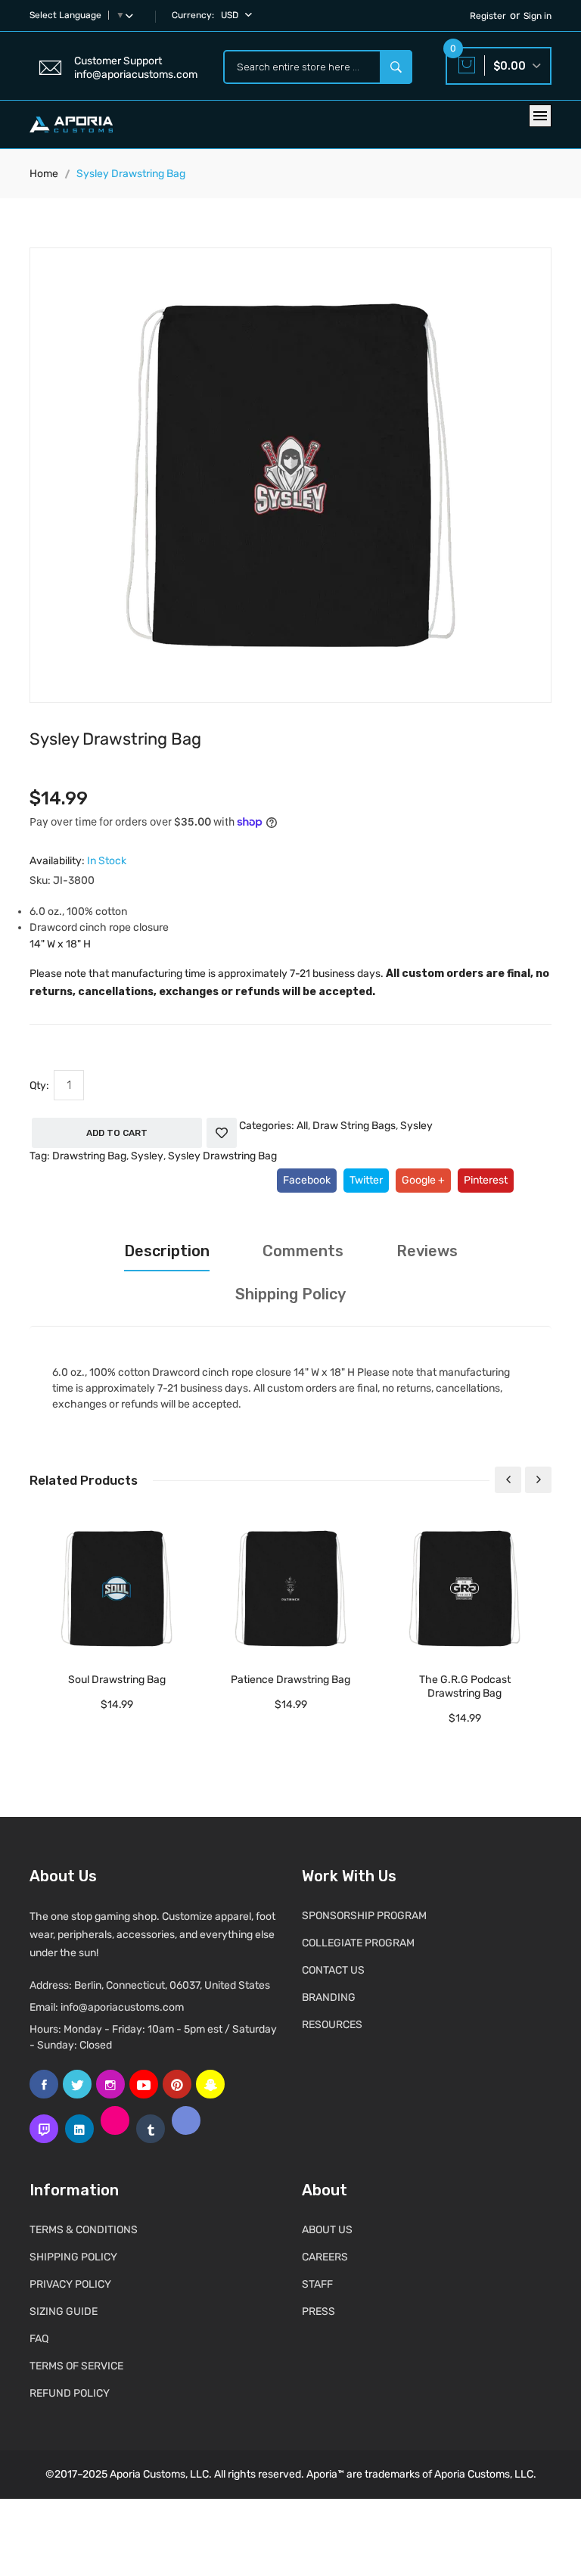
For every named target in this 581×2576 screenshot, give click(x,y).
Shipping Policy (290, 1294)
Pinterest (486, 1180)
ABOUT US (327, 2230)
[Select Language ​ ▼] (132, 15)
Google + (423, 1180)
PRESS (318, 2312)
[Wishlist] (222, 1133)
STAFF (317, 2284)
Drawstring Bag (89, 1156)
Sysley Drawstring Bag (222, 1156)
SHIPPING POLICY (73, 2257)
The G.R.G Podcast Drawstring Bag (465, 1686)
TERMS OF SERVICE (76, 2366)
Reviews (427, 1251)
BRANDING (329, 1997)
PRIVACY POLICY (70, 2284)
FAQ (39, 2339)
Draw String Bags (354, 1126)
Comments (303, 1251)
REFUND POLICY (70, 2393)
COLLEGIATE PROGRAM (358, 1943)
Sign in (538, 16)
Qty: (39, 1086)
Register (488, 16)
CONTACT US (333, 1970)
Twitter (366, 1180)
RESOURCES (332, 2025)
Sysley (416, 1126)
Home (44, 174)
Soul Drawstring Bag (117, 1680)
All (302, 1126)
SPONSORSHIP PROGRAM (364, 1916)
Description (167, 1251)
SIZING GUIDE (64, 2312)
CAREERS (325, 2257)
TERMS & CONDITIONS (84, 2230)
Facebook (307, 1180)
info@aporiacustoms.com (122, 2007)
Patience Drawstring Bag (290, 1680)
